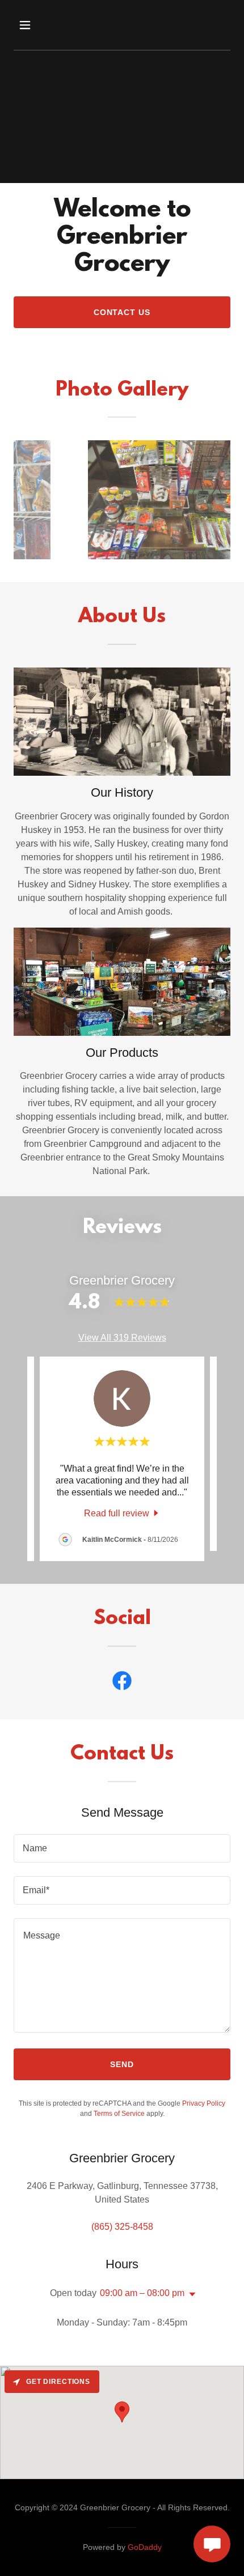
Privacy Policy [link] (204, 2103)
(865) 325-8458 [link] (122, 2227)
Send (122, 2064)
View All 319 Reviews (122, 1338)
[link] (122, 1513)
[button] (38, 25)
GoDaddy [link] (145, 2547)
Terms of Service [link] (119, 2114)
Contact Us (122, 312)
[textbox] (122, 1848)
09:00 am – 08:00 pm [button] (142, 2293)
